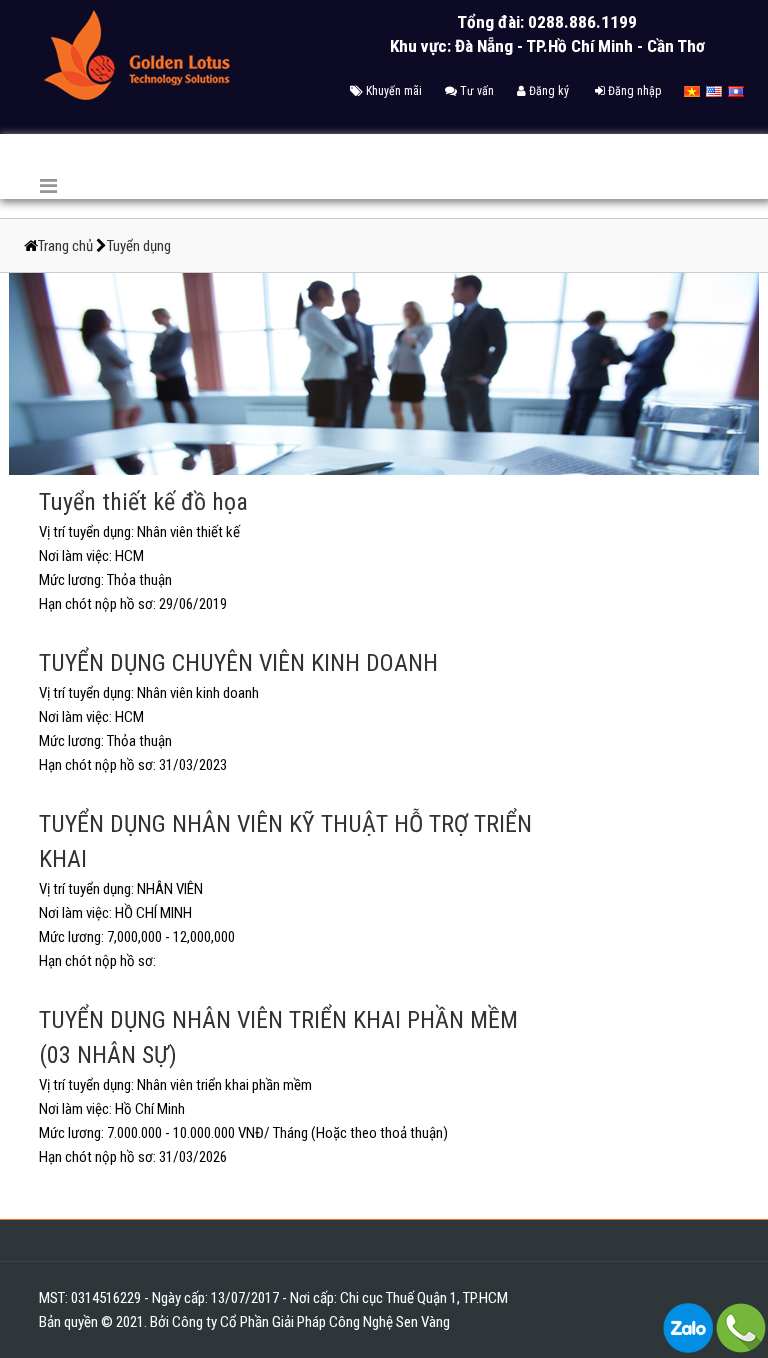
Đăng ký (547, 91)
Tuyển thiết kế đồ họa (143, 502)
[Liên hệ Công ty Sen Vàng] (688, 1327)
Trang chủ (67, 246)
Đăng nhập (633, 91)
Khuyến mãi (392, 91)
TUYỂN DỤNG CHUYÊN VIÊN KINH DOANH (238, 663)
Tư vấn (475, 91)
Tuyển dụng (139, 246)
